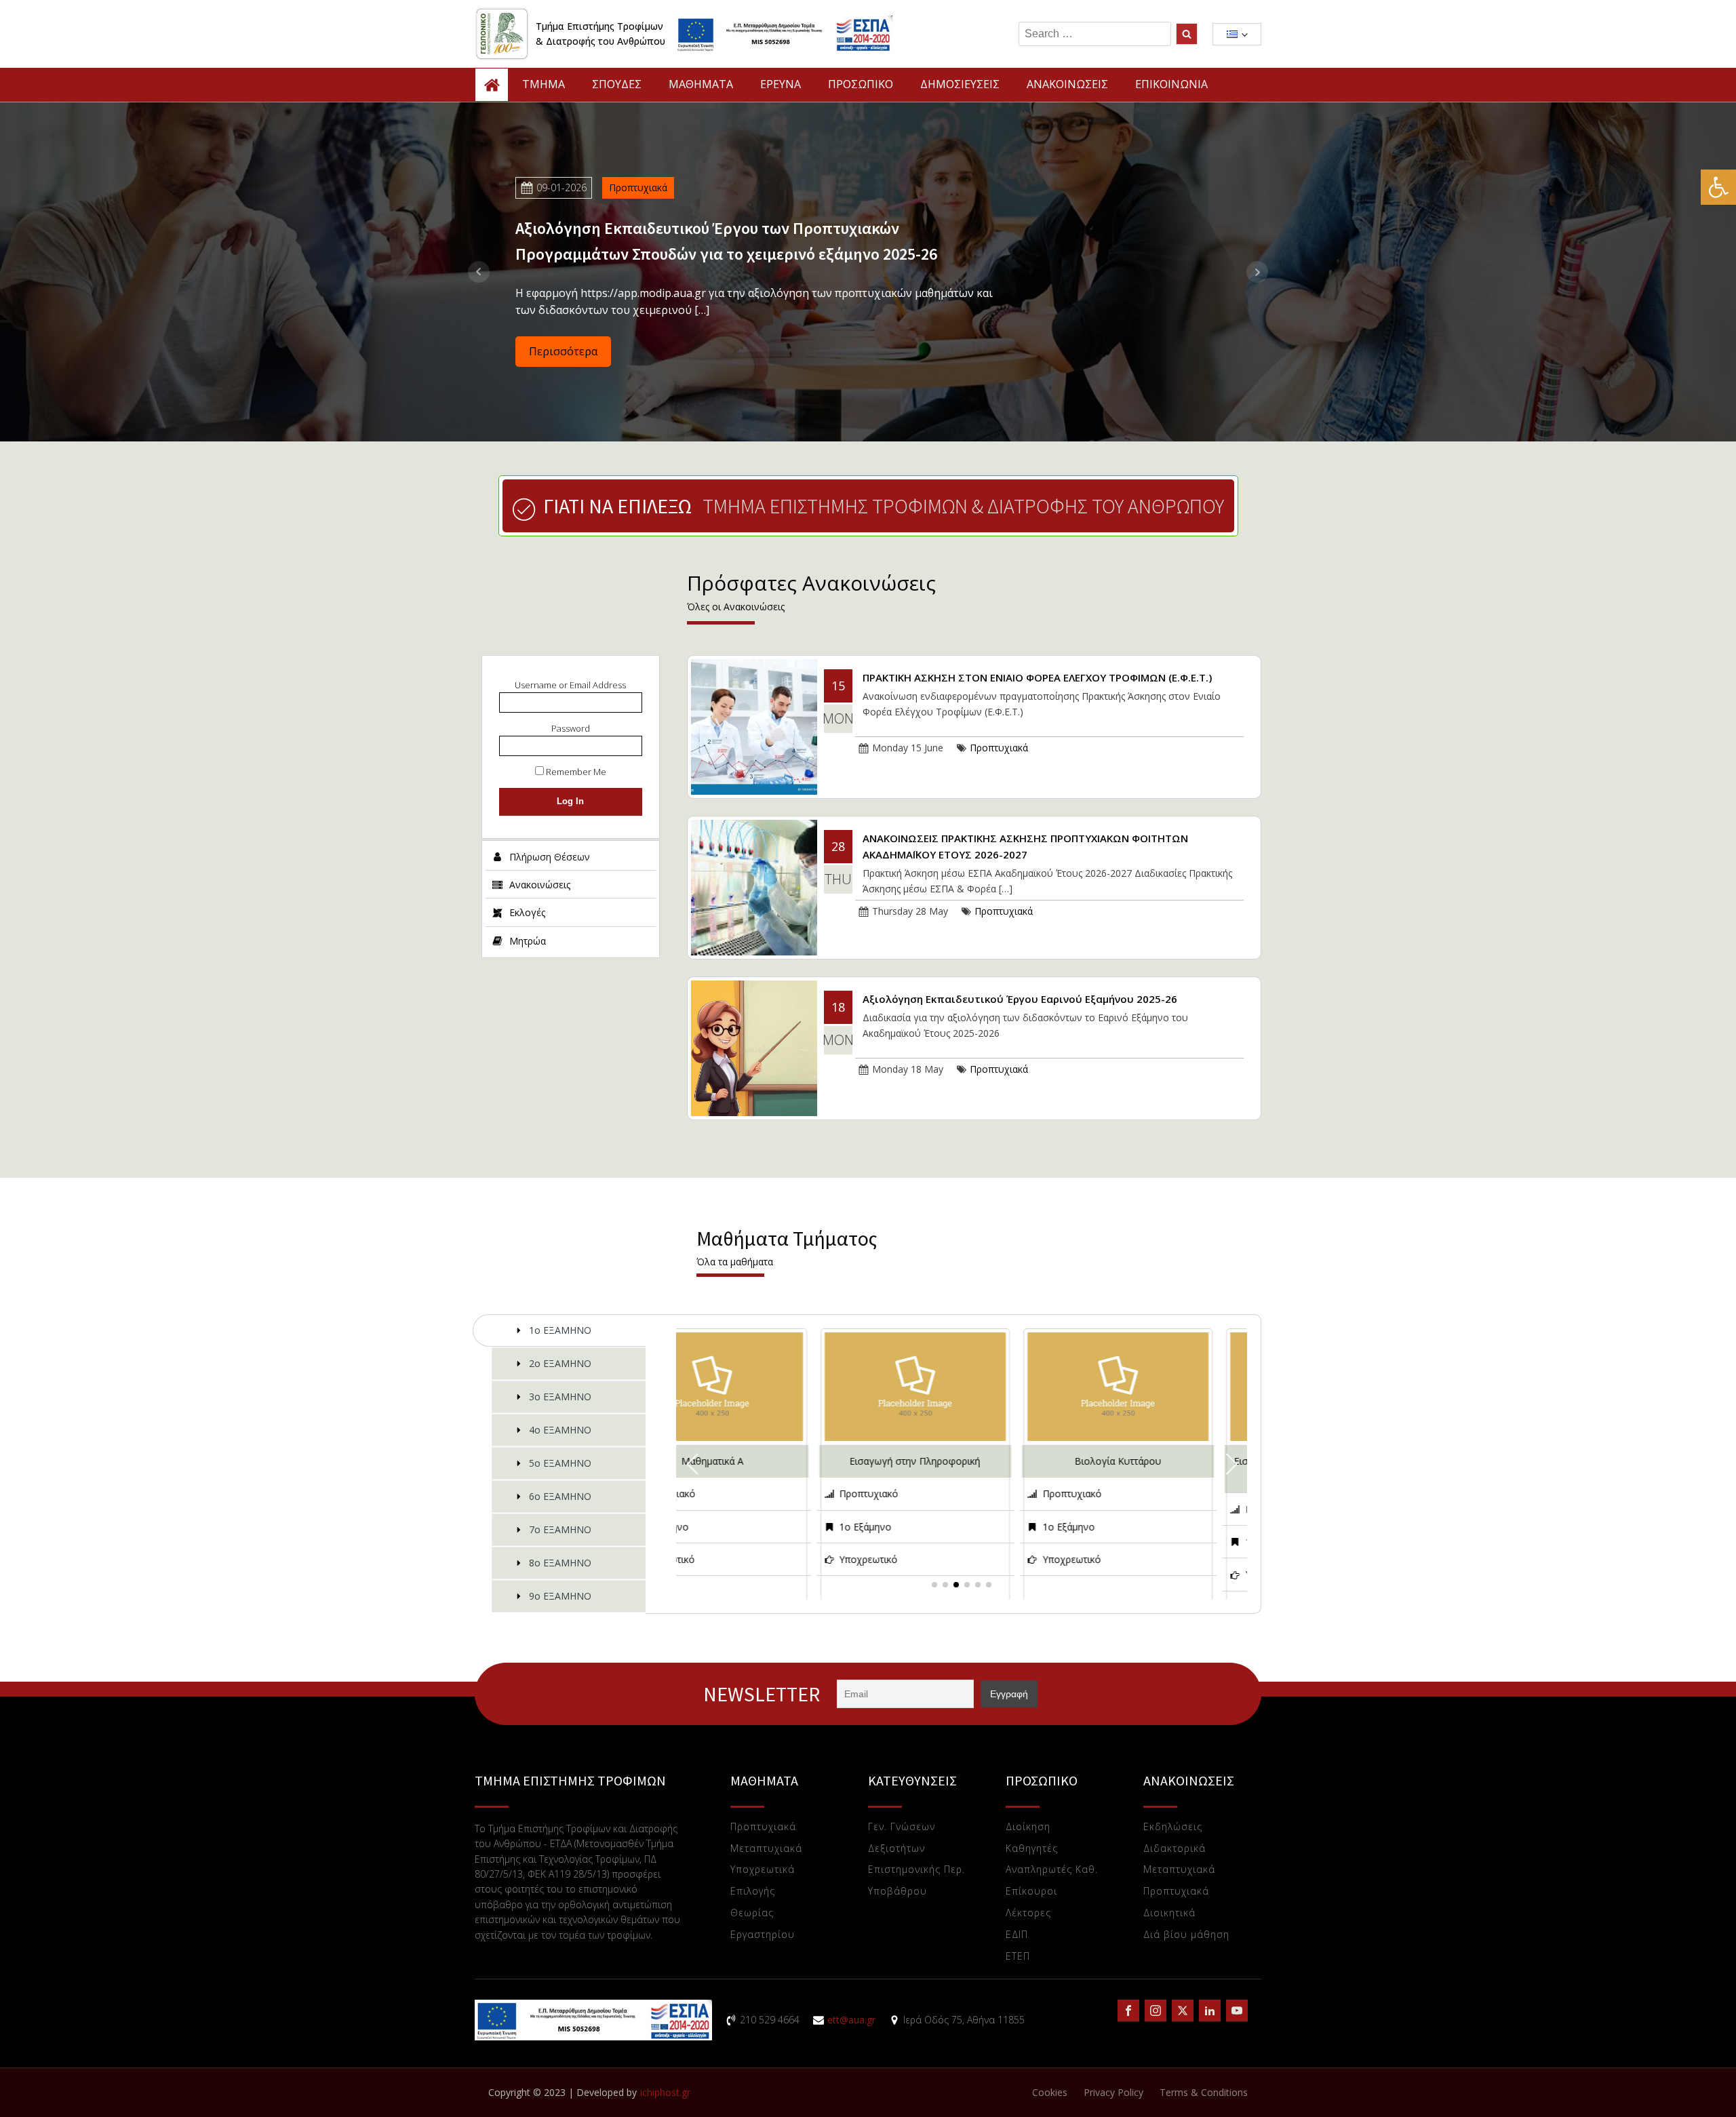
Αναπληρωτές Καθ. (1052, 1870)
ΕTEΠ (1018, 1957)
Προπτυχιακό (765, 1493)
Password (571, 728)
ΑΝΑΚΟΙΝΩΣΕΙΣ (1067, 84)
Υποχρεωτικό (765, 1559)
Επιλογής (753, 1892)
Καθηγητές (1032, 1849)
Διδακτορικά (1175, 1849)
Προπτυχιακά (638, 187)
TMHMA (544, 84)
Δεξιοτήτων (896, 1849)
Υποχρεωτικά (763, 1870)
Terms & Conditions (1204, 2092)
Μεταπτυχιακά (766, 1849)
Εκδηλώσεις (1173, 1827)
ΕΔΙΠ (1017, 1935)
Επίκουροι (1031, 1892)
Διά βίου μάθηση (1186, 1935)
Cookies (1050, 2092)
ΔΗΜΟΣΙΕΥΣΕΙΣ (960, 84)
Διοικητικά (1169, 1913)
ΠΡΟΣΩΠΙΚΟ (861, 84)
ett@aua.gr (851, 2020)
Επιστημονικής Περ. (916, 1870)
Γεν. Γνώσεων (902, 1827)
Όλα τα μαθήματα (735, 1262)
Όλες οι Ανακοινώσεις (736, 607)
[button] (1718, 187)
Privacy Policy (1113, 2092)
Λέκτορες (1028, 1913)
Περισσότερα (563, 351)
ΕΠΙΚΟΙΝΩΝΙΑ (1171, 84)
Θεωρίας (752, 1913)
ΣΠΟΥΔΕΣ (617, 84)
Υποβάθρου (897, 1892)
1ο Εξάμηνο (762, 1527)
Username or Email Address (570, 685)
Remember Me (575, 772)
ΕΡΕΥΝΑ (781, 84)
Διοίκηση (1028, 1827)
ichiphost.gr (665, 2092)
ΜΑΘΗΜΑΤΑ (701, 84)
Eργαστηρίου (763, 1935)
